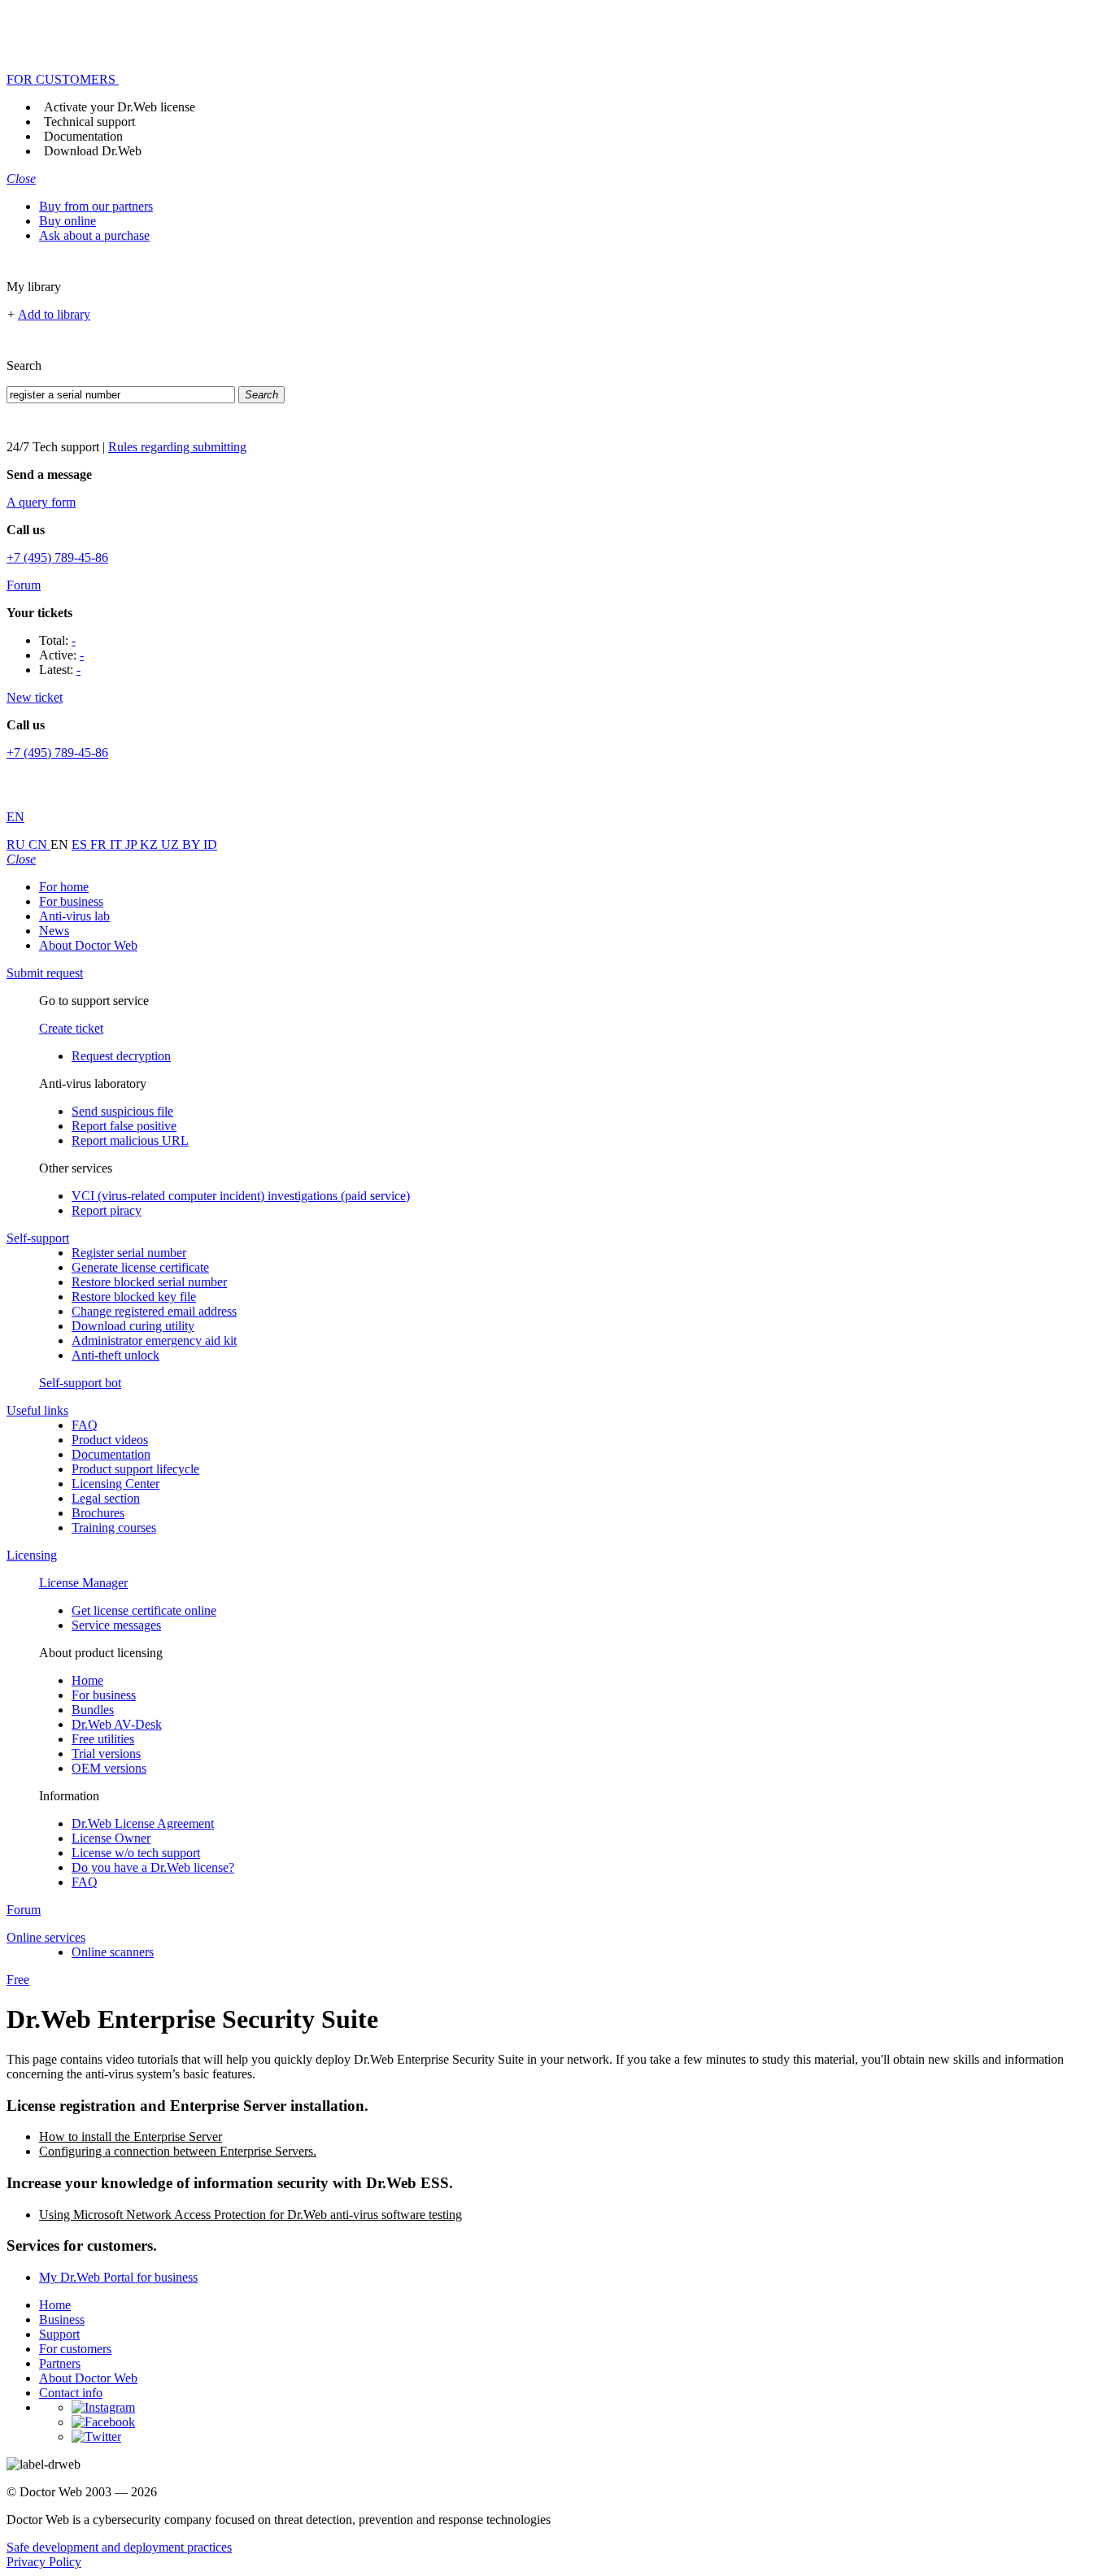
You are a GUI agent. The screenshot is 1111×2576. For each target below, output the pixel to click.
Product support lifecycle (135, 1469)
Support (59, 2334)
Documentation (83, 136)
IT (118, 844)
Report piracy (107, 1210)
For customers (75, 2349)
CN (39, 844)
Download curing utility (133, 1326)
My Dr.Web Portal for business (118, 2277)
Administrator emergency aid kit (154, 1340)
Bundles (93, 1710)
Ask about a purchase (94, 235)
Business (62, 2319)
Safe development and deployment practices (119, 2547)
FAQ (85, 1425)
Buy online (68, 221)
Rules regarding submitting (177, 447)
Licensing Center (115, 1484)
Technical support (89, 122)
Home (87, 1680)
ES (81, 844)
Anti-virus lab (74, 916)
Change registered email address (154, 1311)
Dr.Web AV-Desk (117, 1724)
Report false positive (124, 1126)
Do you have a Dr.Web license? (153, 1867)
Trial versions (106, 1754)
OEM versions (109, 1768)
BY (193, 844)
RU (17, 844)
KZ (150, 844)
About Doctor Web (88, 945)
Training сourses (114, 1527)
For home (64, 887)
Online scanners (113, 1952)
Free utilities (103, 1739)
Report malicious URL (130, 1140)
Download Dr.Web (93, 151)
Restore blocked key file (134, 1297)
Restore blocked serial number (149, 1282)
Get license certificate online (144, 1610)
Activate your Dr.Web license (120, 107)
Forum (24, 585)
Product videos (110, 1440)
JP (133, 844)
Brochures (98, 1513)
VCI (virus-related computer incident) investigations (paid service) (241, 1196)
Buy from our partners (96, 206)
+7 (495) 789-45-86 (57, 557)
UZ (172, 844)
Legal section (106, 1498)
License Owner (111, 1838)
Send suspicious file (122, 1111)
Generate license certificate (140, 1267)
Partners (60, 2363)
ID (210, 844)
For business (71, 901)
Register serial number (129, 1253)
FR (100, 844)
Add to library (54, 314)
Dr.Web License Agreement (143, 1823)
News (54, 931)
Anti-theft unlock (115, 1355)
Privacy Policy (44, 2562)
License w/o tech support (136, 1853)
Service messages (116, 1625)
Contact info (71, 2393)
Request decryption (121, 1056)
